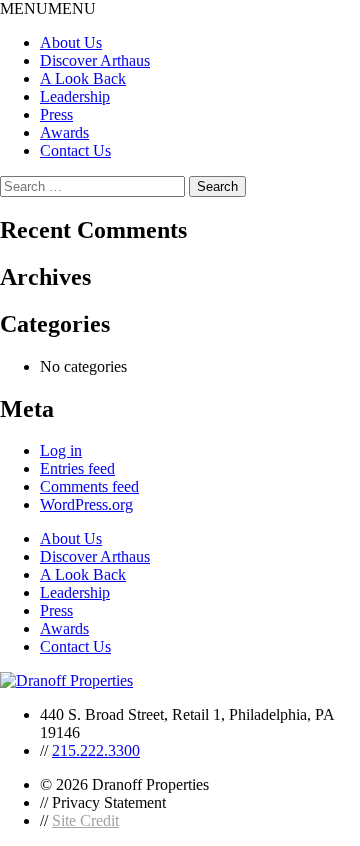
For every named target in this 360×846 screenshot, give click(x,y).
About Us (71, 42)
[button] (48, 8)
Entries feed (77, 468)
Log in (61, 450)
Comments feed (89, 486)
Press (56, 114)
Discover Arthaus (95, 60)
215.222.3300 (96, 750)
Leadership (75, 96)
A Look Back (83, 78)
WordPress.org (86, 504)
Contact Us (75, 150)
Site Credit (85, 820)
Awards (64, 132)
